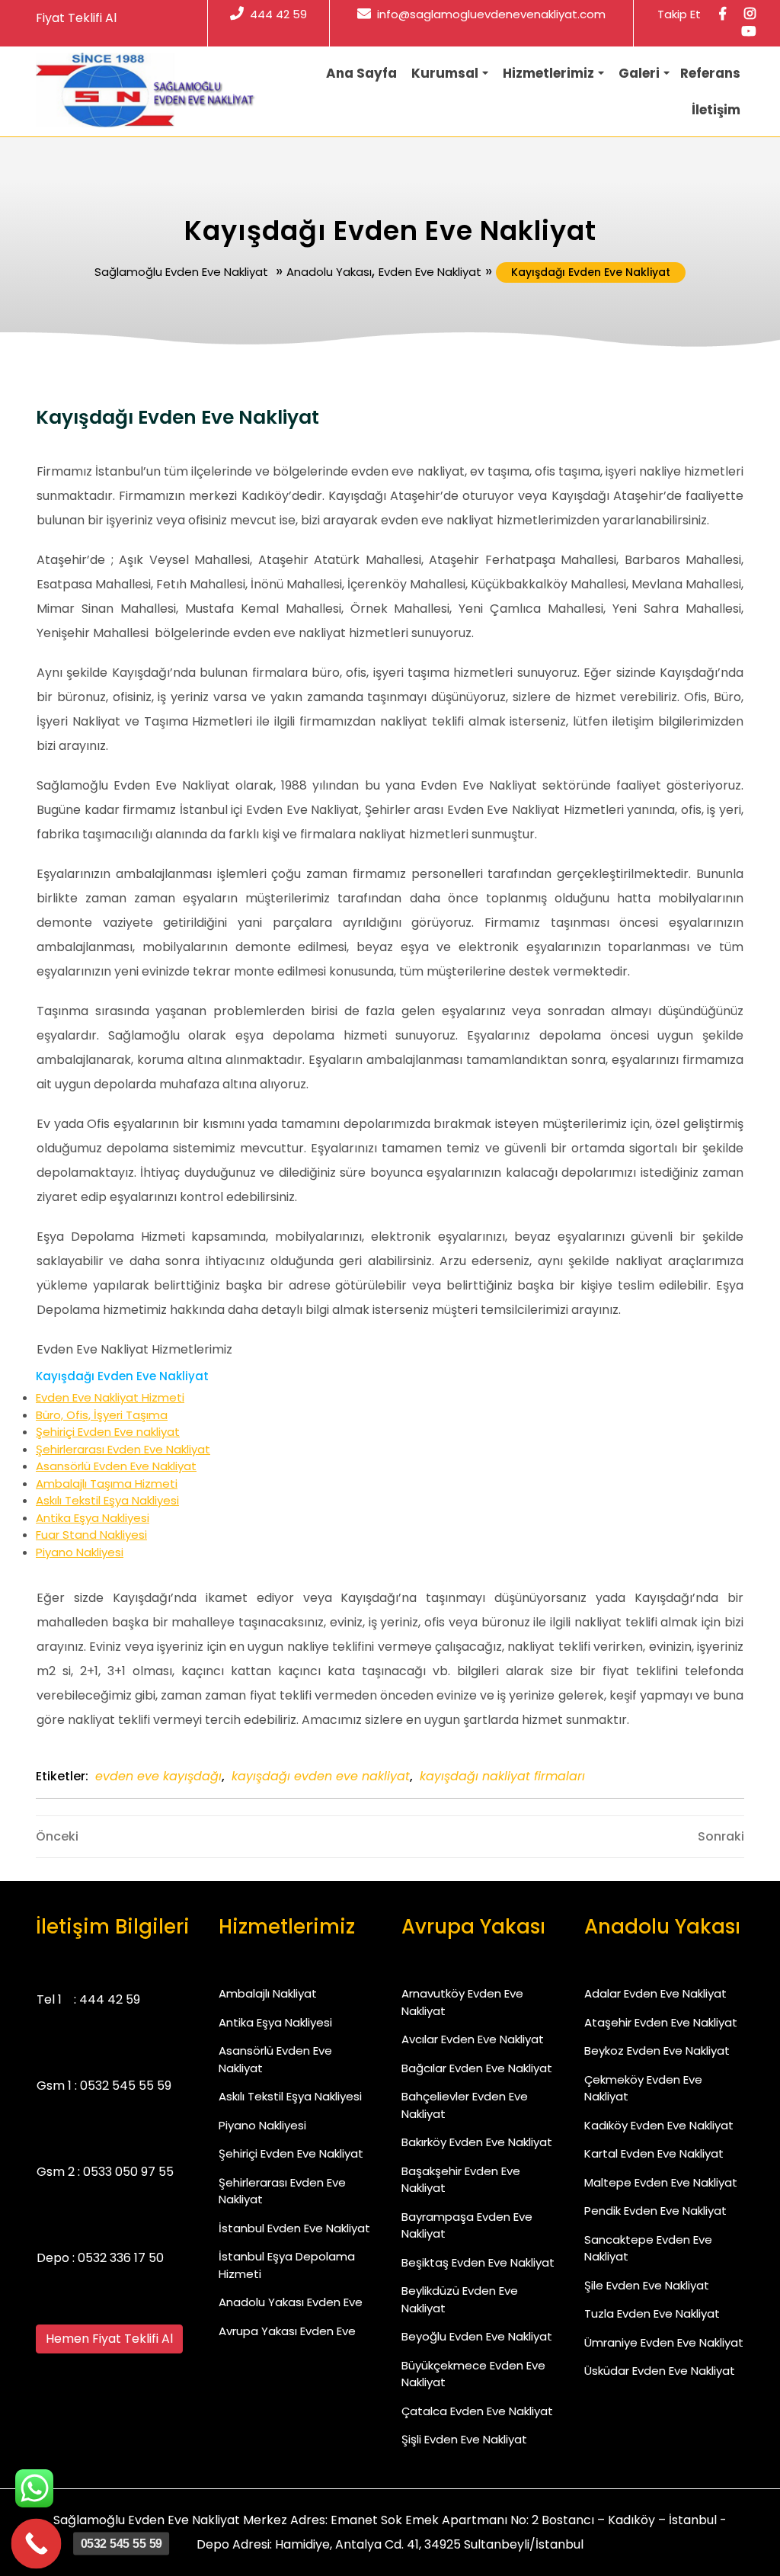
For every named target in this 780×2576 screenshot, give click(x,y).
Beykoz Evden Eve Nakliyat (657, 2051)
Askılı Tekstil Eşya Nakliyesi (107, 1500)
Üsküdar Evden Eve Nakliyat (660, 2371)
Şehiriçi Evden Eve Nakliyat (291, 2153)
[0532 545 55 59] (37, 2544)
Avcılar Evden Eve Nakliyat (473, 2039)
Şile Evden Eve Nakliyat (647, 2285)
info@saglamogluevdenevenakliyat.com (491, 14)
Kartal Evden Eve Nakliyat (654, 2153)
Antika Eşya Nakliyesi (93, 1518)
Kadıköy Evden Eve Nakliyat (659, 2125)
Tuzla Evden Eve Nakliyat (652, 2313)
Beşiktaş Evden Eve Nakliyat (478, 2262)
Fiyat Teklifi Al (76, 18)
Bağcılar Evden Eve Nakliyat (477, 2068)
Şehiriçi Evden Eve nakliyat (108, 1432)
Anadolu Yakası (329, 272)
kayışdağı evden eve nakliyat (321, 1776)
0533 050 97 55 (128, 2172)
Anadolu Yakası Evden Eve (291, 2302)
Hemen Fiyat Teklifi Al (109, 2339)
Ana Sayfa (361, 73)
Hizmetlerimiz (548, 73)
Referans (710, 73)
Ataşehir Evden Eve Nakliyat (661, 2022)
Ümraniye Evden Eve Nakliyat (664, 2342)
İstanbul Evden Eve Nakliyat (294, 2228)
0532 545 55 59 (126, 2086)
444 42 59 (278, 14)
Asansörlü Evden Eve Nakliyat (116, 1466)
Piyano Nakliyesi (80, 1552)
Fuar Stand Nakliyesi (91, 1535)
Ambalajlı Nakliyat (268, 1993)
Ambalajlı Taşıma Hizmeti (107, 1483)
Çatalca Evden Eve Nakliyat (477, 2411)
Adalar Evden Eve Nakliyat (655, 1993)
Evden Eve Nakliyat (430, 272)
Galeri (639, 73)
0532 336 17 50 (121, 2258)
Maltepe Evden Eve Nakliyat (661, 2182)
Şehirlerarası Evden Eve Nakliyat (123, 1449)
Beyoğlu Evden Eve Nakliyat (477, 2336)
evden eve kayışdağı (158, 1776)
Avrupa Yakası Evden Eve (287, 2331)
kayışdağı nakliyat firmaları (502, 1776)
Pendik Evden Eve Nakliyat (655, 2211)
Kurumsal (445, 73)
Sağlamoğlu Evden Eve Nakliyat (181, 272)
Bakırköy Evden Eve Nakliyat (477, 2142)
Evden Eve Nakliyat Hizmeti (110, 1397)
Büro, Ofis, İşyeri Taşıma (102, 1415)
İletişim (716, 110)
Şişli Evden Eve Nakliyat (464, 2439)
